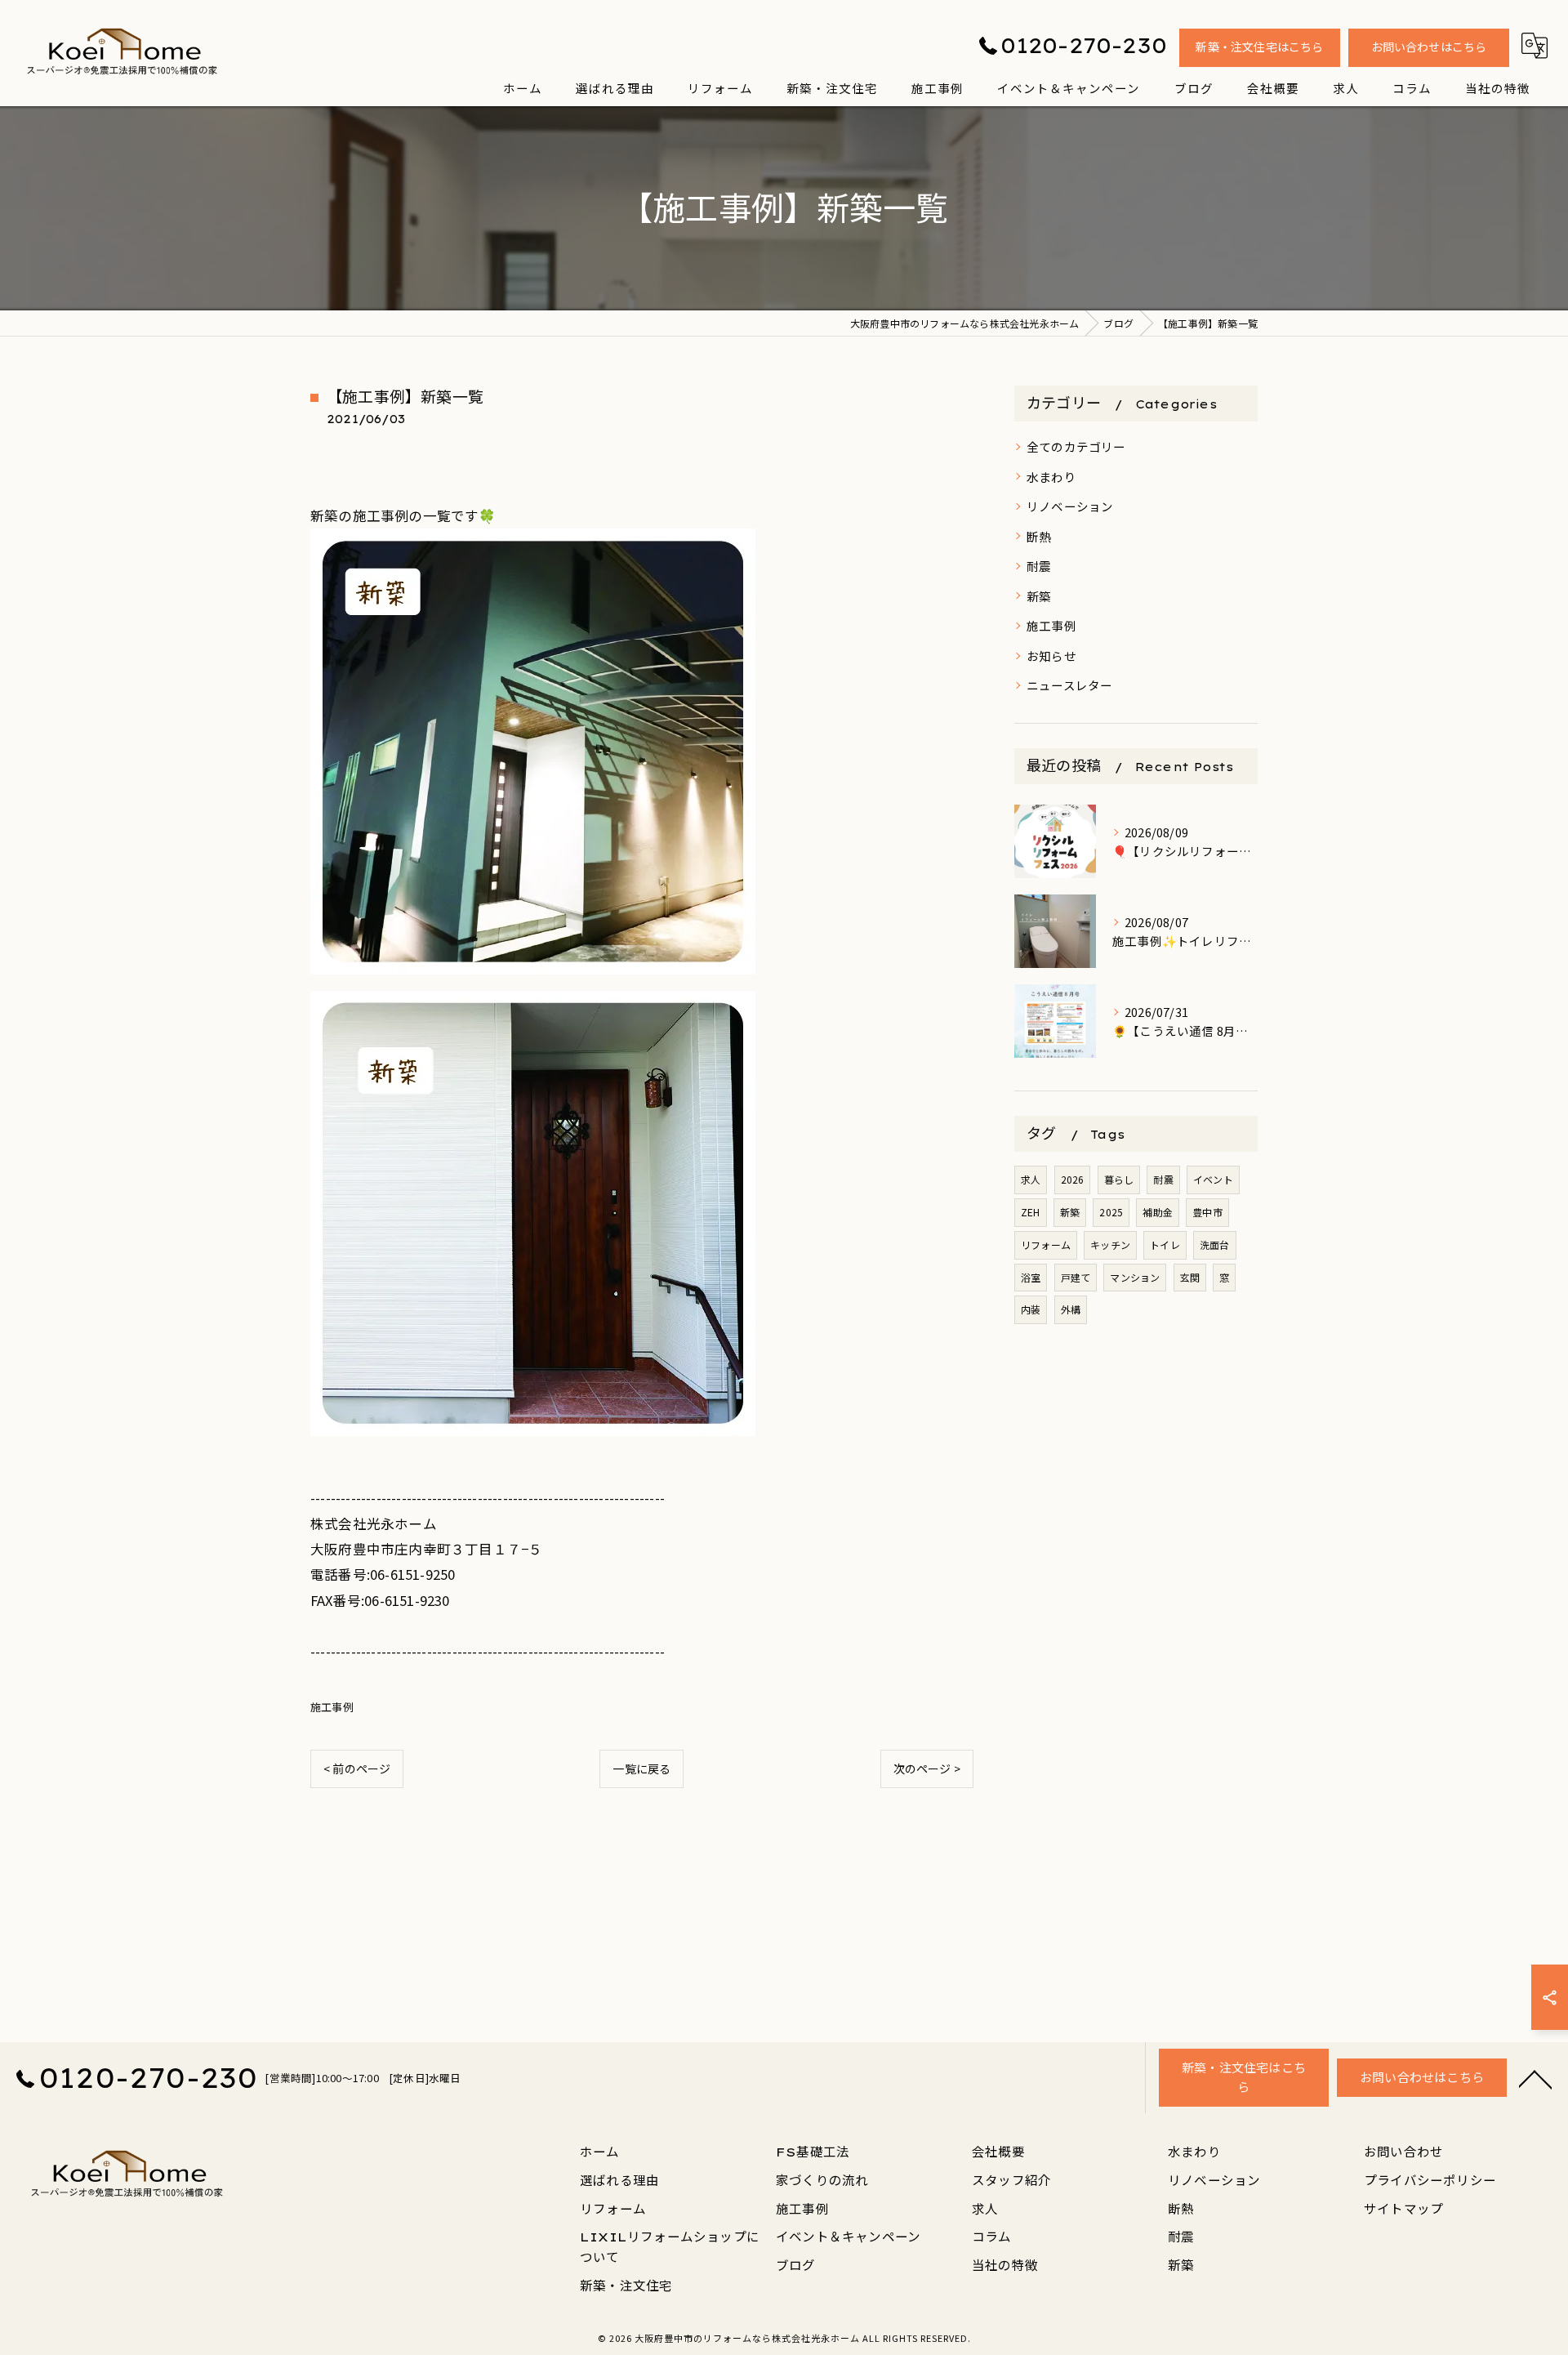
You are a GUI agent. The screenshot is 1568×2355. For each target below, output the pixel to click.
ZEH (1031, 1212)
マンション (1135, 1277)
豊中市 (1207, 1212)
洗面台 (1215, 1244)
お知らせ (1051, 656)
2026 (1073, 1179)
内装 (1031, 1309)
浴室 (1031, 1277)
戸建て (1076, 1277)
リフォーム (1046, 1244)
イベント (1213, 1179)
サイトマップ (1403, 2209)
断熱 (1039, 536)
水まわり (1051, 477)
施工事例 (332, 1707)
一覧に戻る (641, 1768)
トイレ (1165, 1244)
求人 (1031, 1179)
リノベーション (1070, 506)
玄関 (1190, 1277)
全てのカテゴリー (1076, 446)
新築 (1039, 596)
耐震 (1039, 566)
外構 (1071, 1309)
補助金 (1158, 1212)
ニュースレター (1069, 685)
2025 (1111, 1212)
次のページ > (927, 1768)
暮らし (1119, 1179)
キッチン (1110, 1244)
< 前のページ (357, 1768)
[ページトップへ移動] (1535, 2078)
